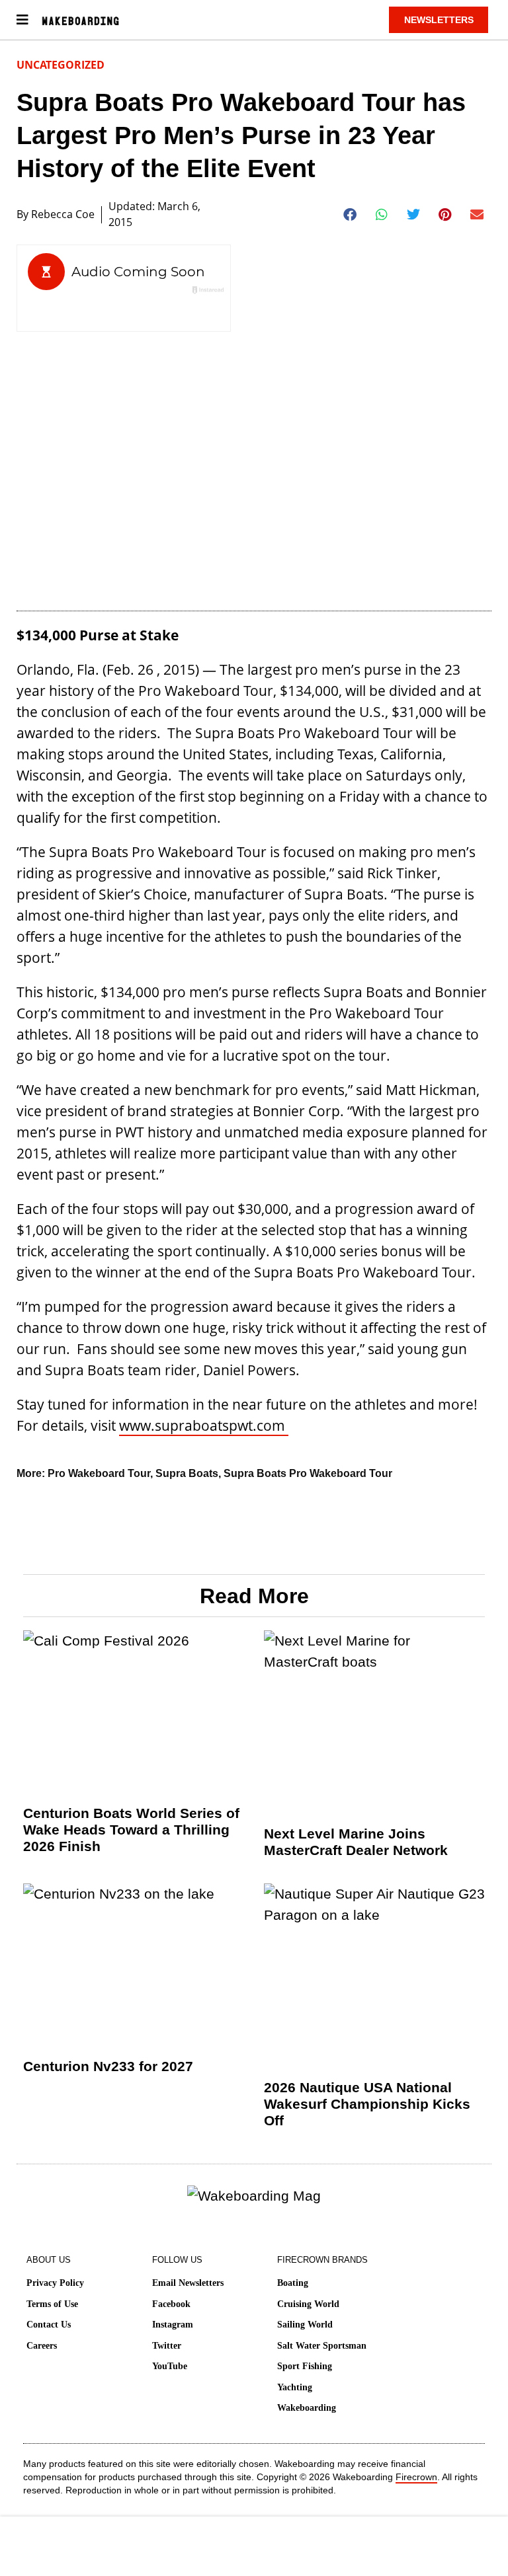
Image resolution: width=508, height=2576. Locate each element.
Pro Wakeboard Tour (99, 1473)
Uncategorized (61, 65)
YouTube (170, 2366)
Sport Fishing (305, 2366)
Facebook (171, 2304)
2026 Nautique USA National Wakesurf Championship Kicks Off (367, 2104)
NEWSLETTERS (439, 20)
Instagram (173, 2325)
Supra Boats (187, 1473)
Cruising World (308, 2304)
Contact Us (49, 2325)
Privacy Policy (55, 2283)
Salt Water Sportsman (322, 2346)
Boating (293, 2283)
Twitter (167, 2346)
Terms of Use (52, 2304)
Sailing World (305, 2325)
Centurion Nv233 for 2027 (108, 2066)
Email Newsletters (188, 2283)
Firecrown (416, 2477)
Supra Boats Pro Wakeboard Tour (308, 1473)
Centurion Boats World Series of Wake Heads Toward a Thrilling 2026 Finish (131, 1830)
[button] (350, 215)
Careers (42, 2346)
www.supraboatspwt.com (204, 1425)
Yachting (295, 2387)
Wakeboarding (307, 2408)
